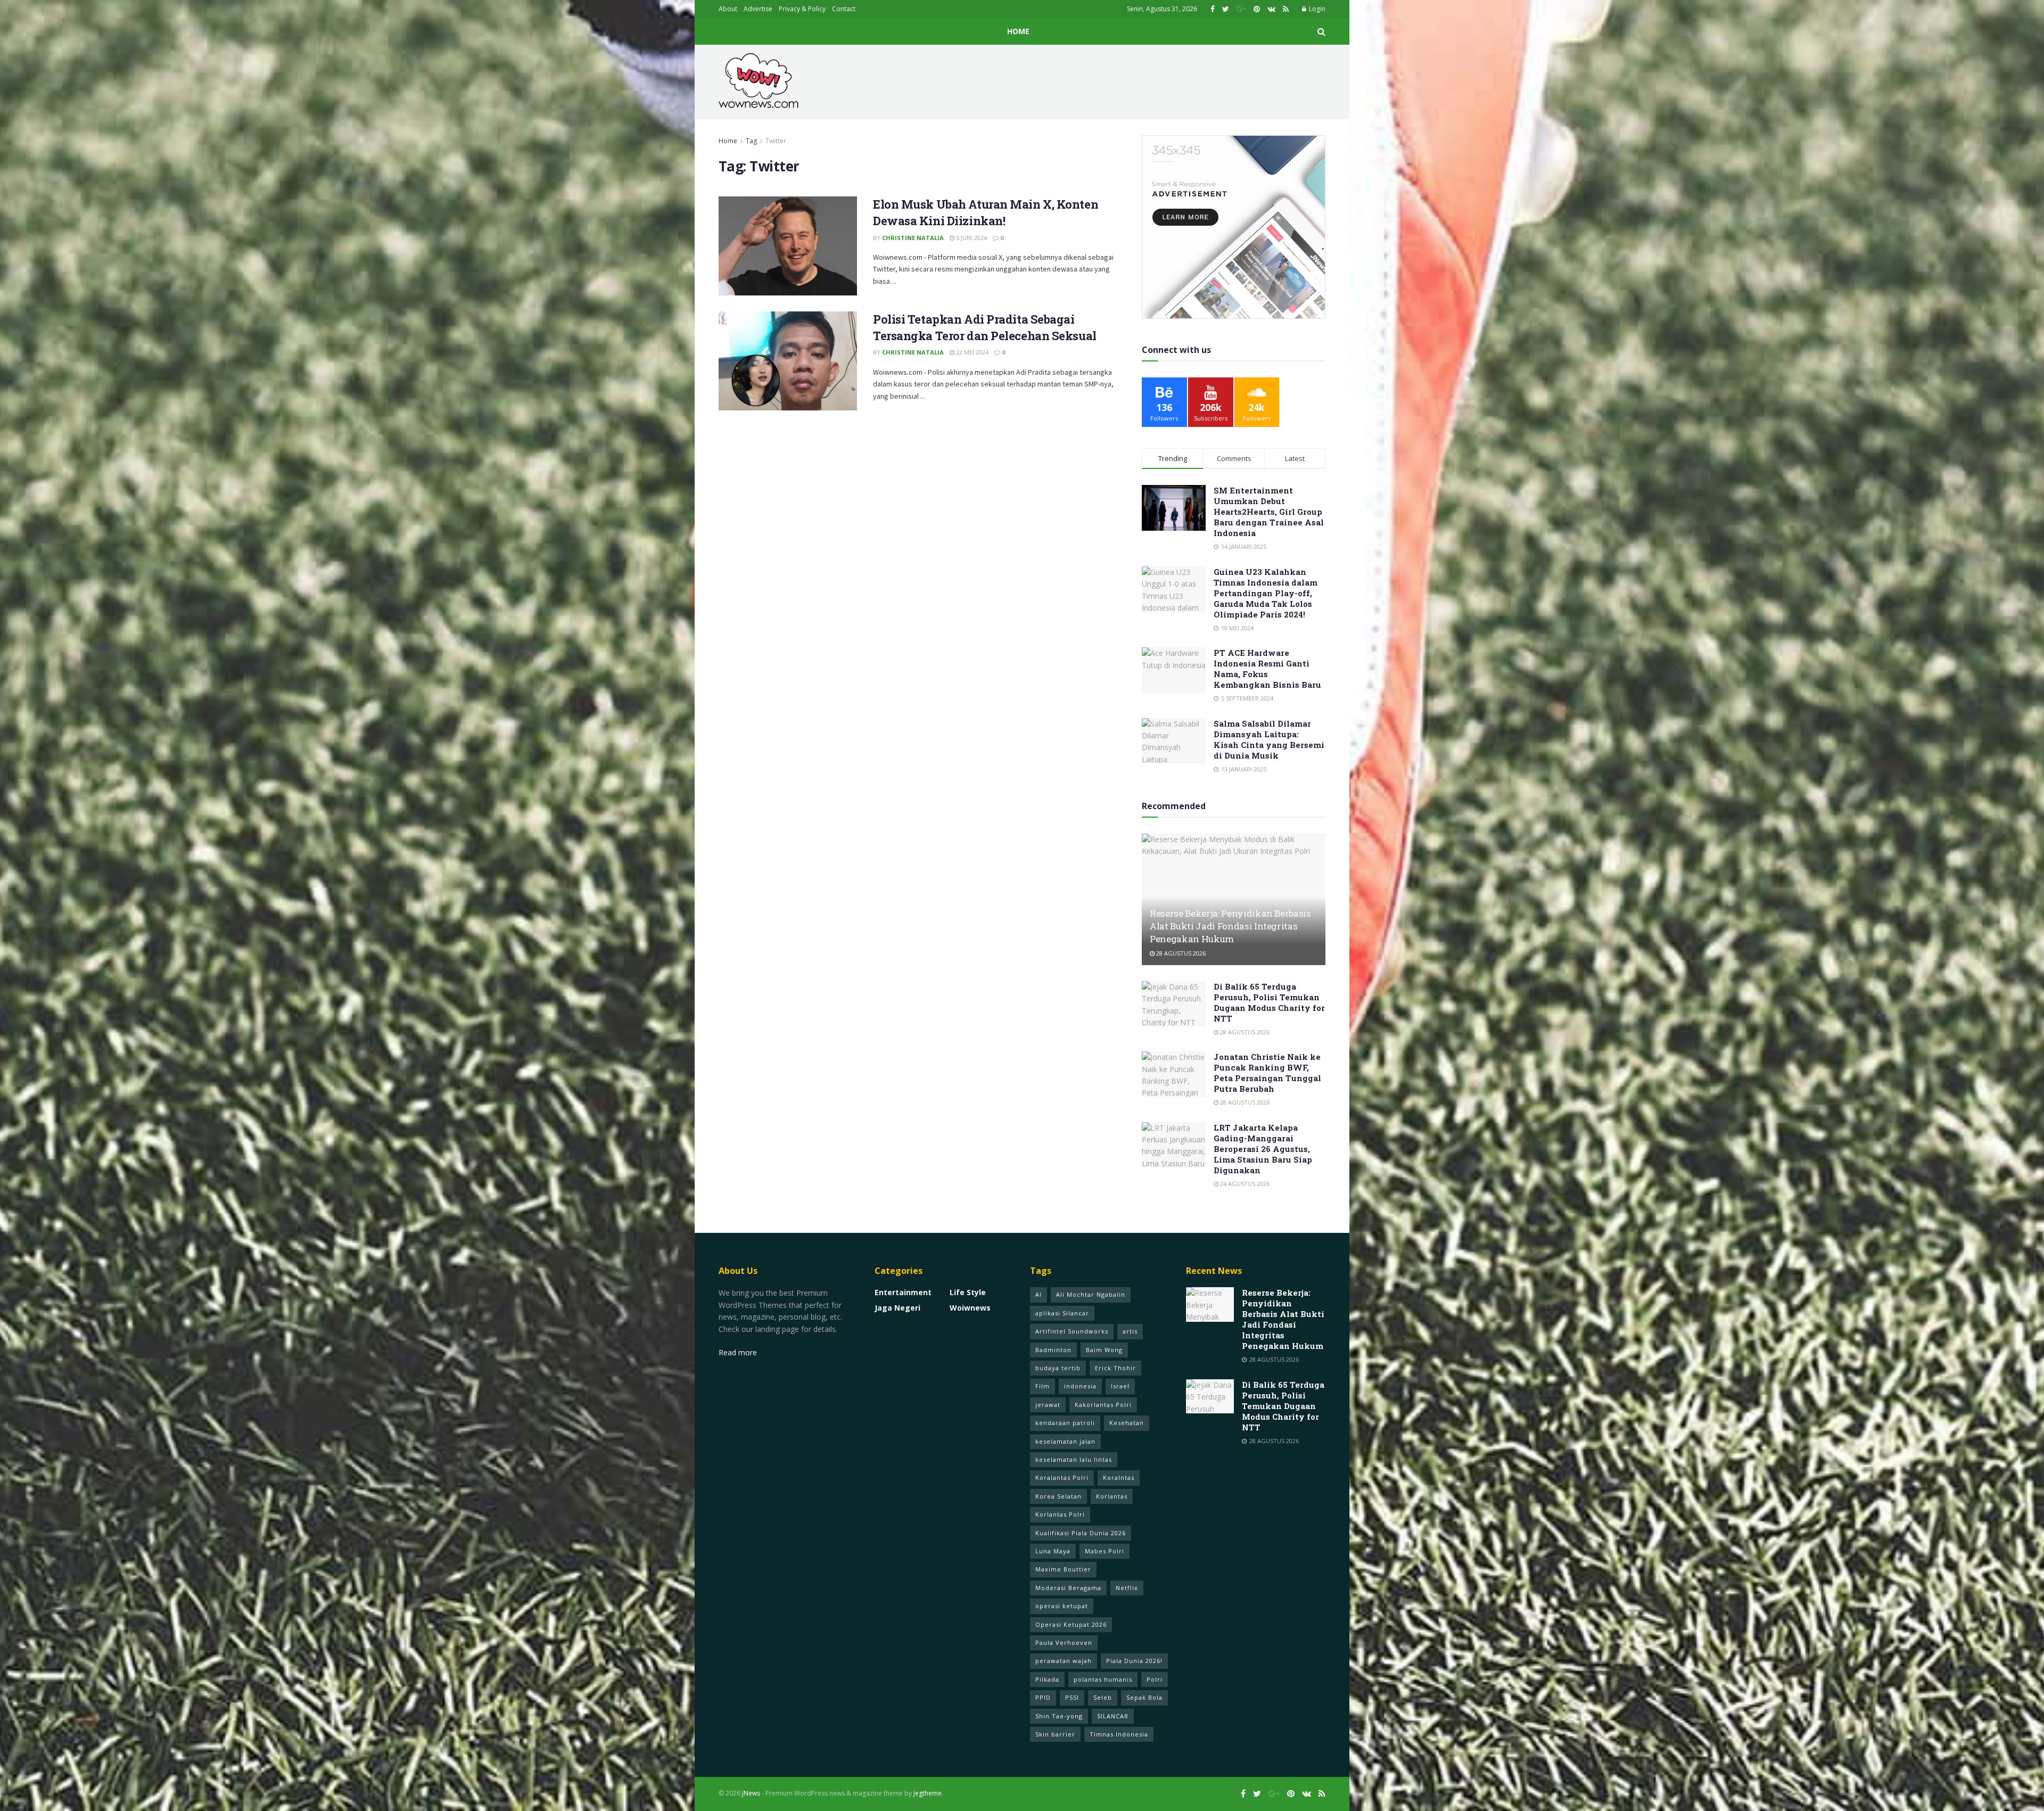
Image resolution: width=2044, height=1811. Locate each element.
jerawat (1048, 1405)
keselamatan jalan (1065, 1441)
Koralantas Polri (1062, 1477)
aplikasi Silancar (1062, 1313)
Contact (844, 9)
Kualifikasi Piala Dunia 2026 (1081, 1533)
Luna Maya (1053, 1551)
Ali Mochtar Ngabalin (1091, 1294)
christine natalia (913, 238)
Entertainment (903, 1292)
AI (1039, 1294)
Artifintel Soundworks (1072, 1331)
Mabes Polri (1105, 1551)
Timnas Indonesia (1119, 1734)
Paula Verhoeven (1064, 1643)
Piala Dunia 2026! (1134, 1661)
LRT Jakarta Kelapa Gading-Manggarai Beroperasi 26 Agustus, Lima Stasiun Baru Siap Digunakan (1263, 1149)
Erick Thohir (1115, 1368)
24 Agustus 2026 (1244, 1184)
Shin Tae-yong (1059, 1716)
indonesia (1080, 1386)
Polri (1155, 1679)
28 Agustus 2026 (1180, 953)
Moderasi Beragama (1068, 1588)
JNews (751, 1793)
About (728, 9)
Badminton (1053, 1350)
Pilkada (1047, 1679)
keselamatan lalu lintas (1074, 1459)
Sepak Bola (1144, 1697)
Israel (1120, 1386)
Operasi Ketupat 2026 (1071, 1624)
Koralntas (1119, 1477)
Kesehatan (1127, 1423)
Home (1018, 31)
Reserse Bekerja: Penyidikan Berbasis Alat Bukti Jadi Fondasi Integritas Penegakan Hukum (1230, 926)
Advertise (758, 9)
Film (1042, 1386)
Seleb (1103, 1697)
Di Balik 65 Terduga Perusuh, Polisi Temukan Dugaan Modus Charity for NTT (1269, 1002)
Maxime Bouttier (1063, 1569)
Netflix (1127, 1588)
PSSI (1072, 1697)
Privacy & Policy (802, 9)
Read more (738, 1352)
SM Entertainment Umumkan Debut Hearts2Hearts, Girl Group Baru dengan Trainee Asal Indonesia (1269, 512)
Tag (751, 141)
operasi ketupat (1062, 1606)
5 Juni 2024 (971, 238)
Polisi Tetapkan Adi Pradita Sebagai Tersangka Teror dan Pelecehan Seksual (985, 327)
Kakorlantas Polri (1103, 1405)
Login (1316, 9)
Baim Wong (1104, 1350)
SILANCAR (1113, 1716)
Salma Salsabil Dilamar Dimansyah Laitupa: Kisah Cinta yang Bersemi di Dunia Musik (1269, 739)
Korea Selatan (1058, 1496)
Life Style (968, 1292)
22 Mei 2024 (971, 352)
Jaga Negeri (897, 1308)
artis (1130, 1331)
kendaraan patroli (1065, 1423)
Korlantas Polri (1060, 1514)
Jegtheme (928, 1793)
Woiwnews (970, 1308)
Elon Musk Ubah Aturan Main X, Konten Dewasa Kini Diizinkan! (986, 212)
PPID (1043, 1697)
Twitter (776, 141)
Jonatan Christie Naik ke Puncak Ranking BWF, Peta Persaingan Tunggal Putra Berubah (1267, 1073)
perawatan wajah (1064, 1661)
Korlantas (1112, 1496)
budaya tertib (1058, 1368)
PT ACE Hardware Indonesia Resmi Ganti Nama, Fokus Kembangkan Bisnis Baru (1267, 669)
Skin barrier (1055, 1734)
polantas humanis (1103, 1679)
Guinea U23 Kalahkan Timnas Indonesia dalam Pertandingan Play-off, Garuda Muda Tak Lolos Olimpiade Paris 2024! (1266, 593)
